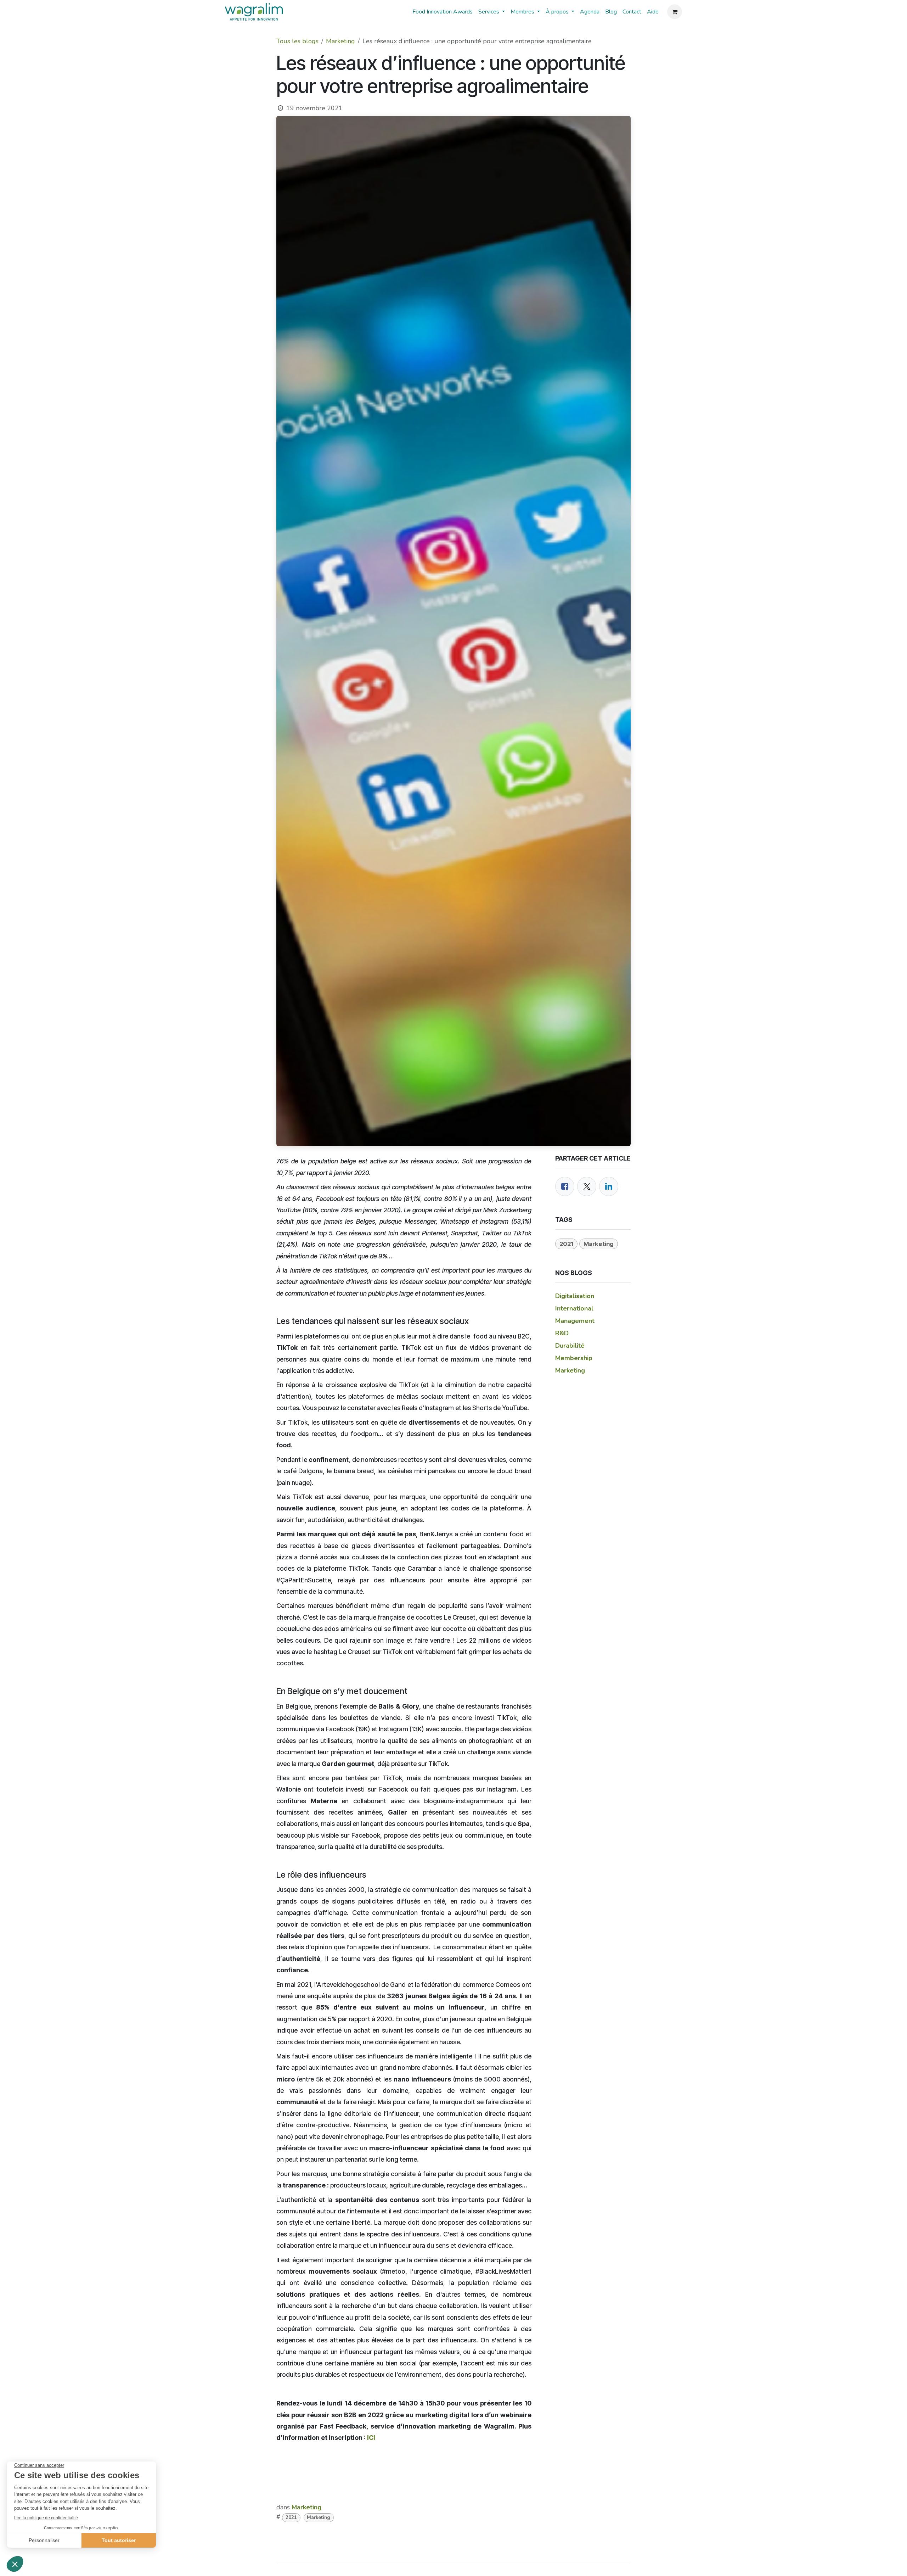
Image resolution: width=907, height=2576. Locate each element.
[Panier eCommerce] (675, 12)
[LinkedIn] (609, 1186)
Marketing (340, 41)
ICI (371, 2438)
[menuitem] (443, 12)
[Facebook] (565, 1186)
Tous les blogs (297, 41)
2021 (291, 2517)
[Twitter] (587, 1186)
